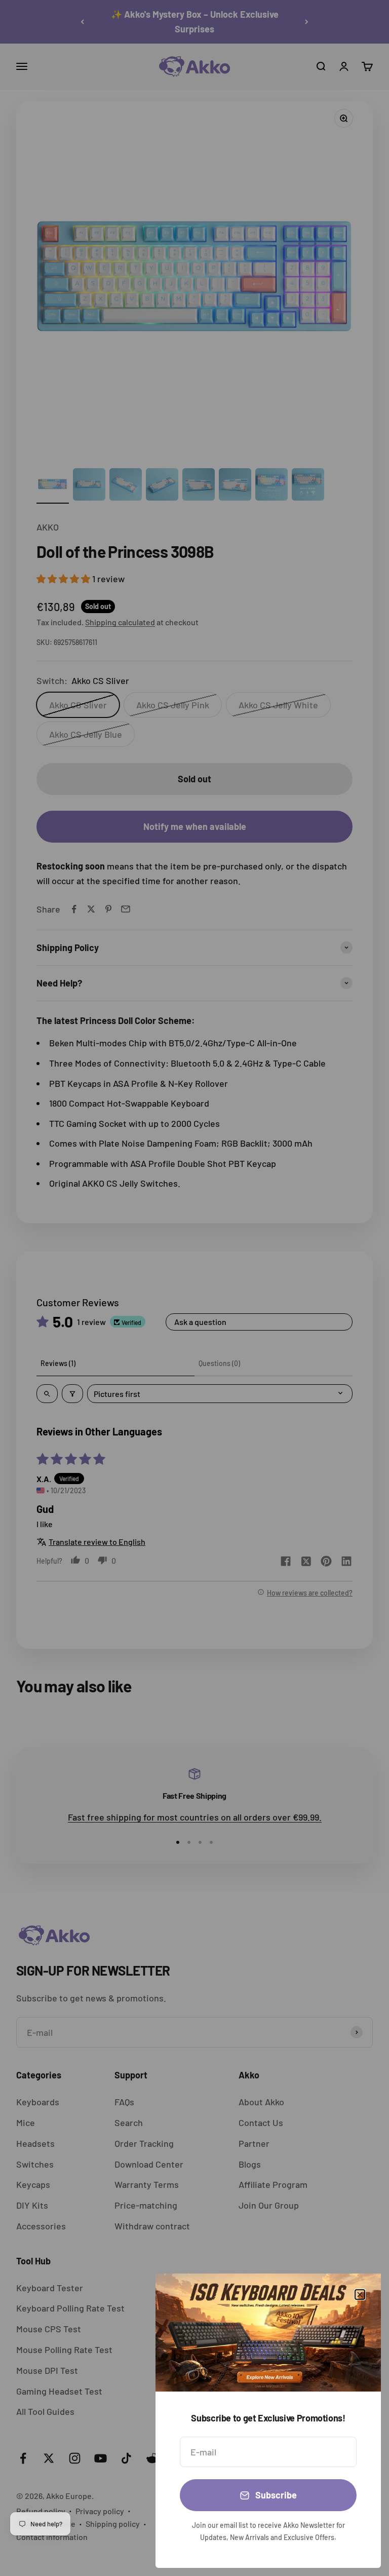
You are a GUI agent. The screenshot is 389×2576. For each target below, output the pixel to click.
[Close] (360, 2295)
